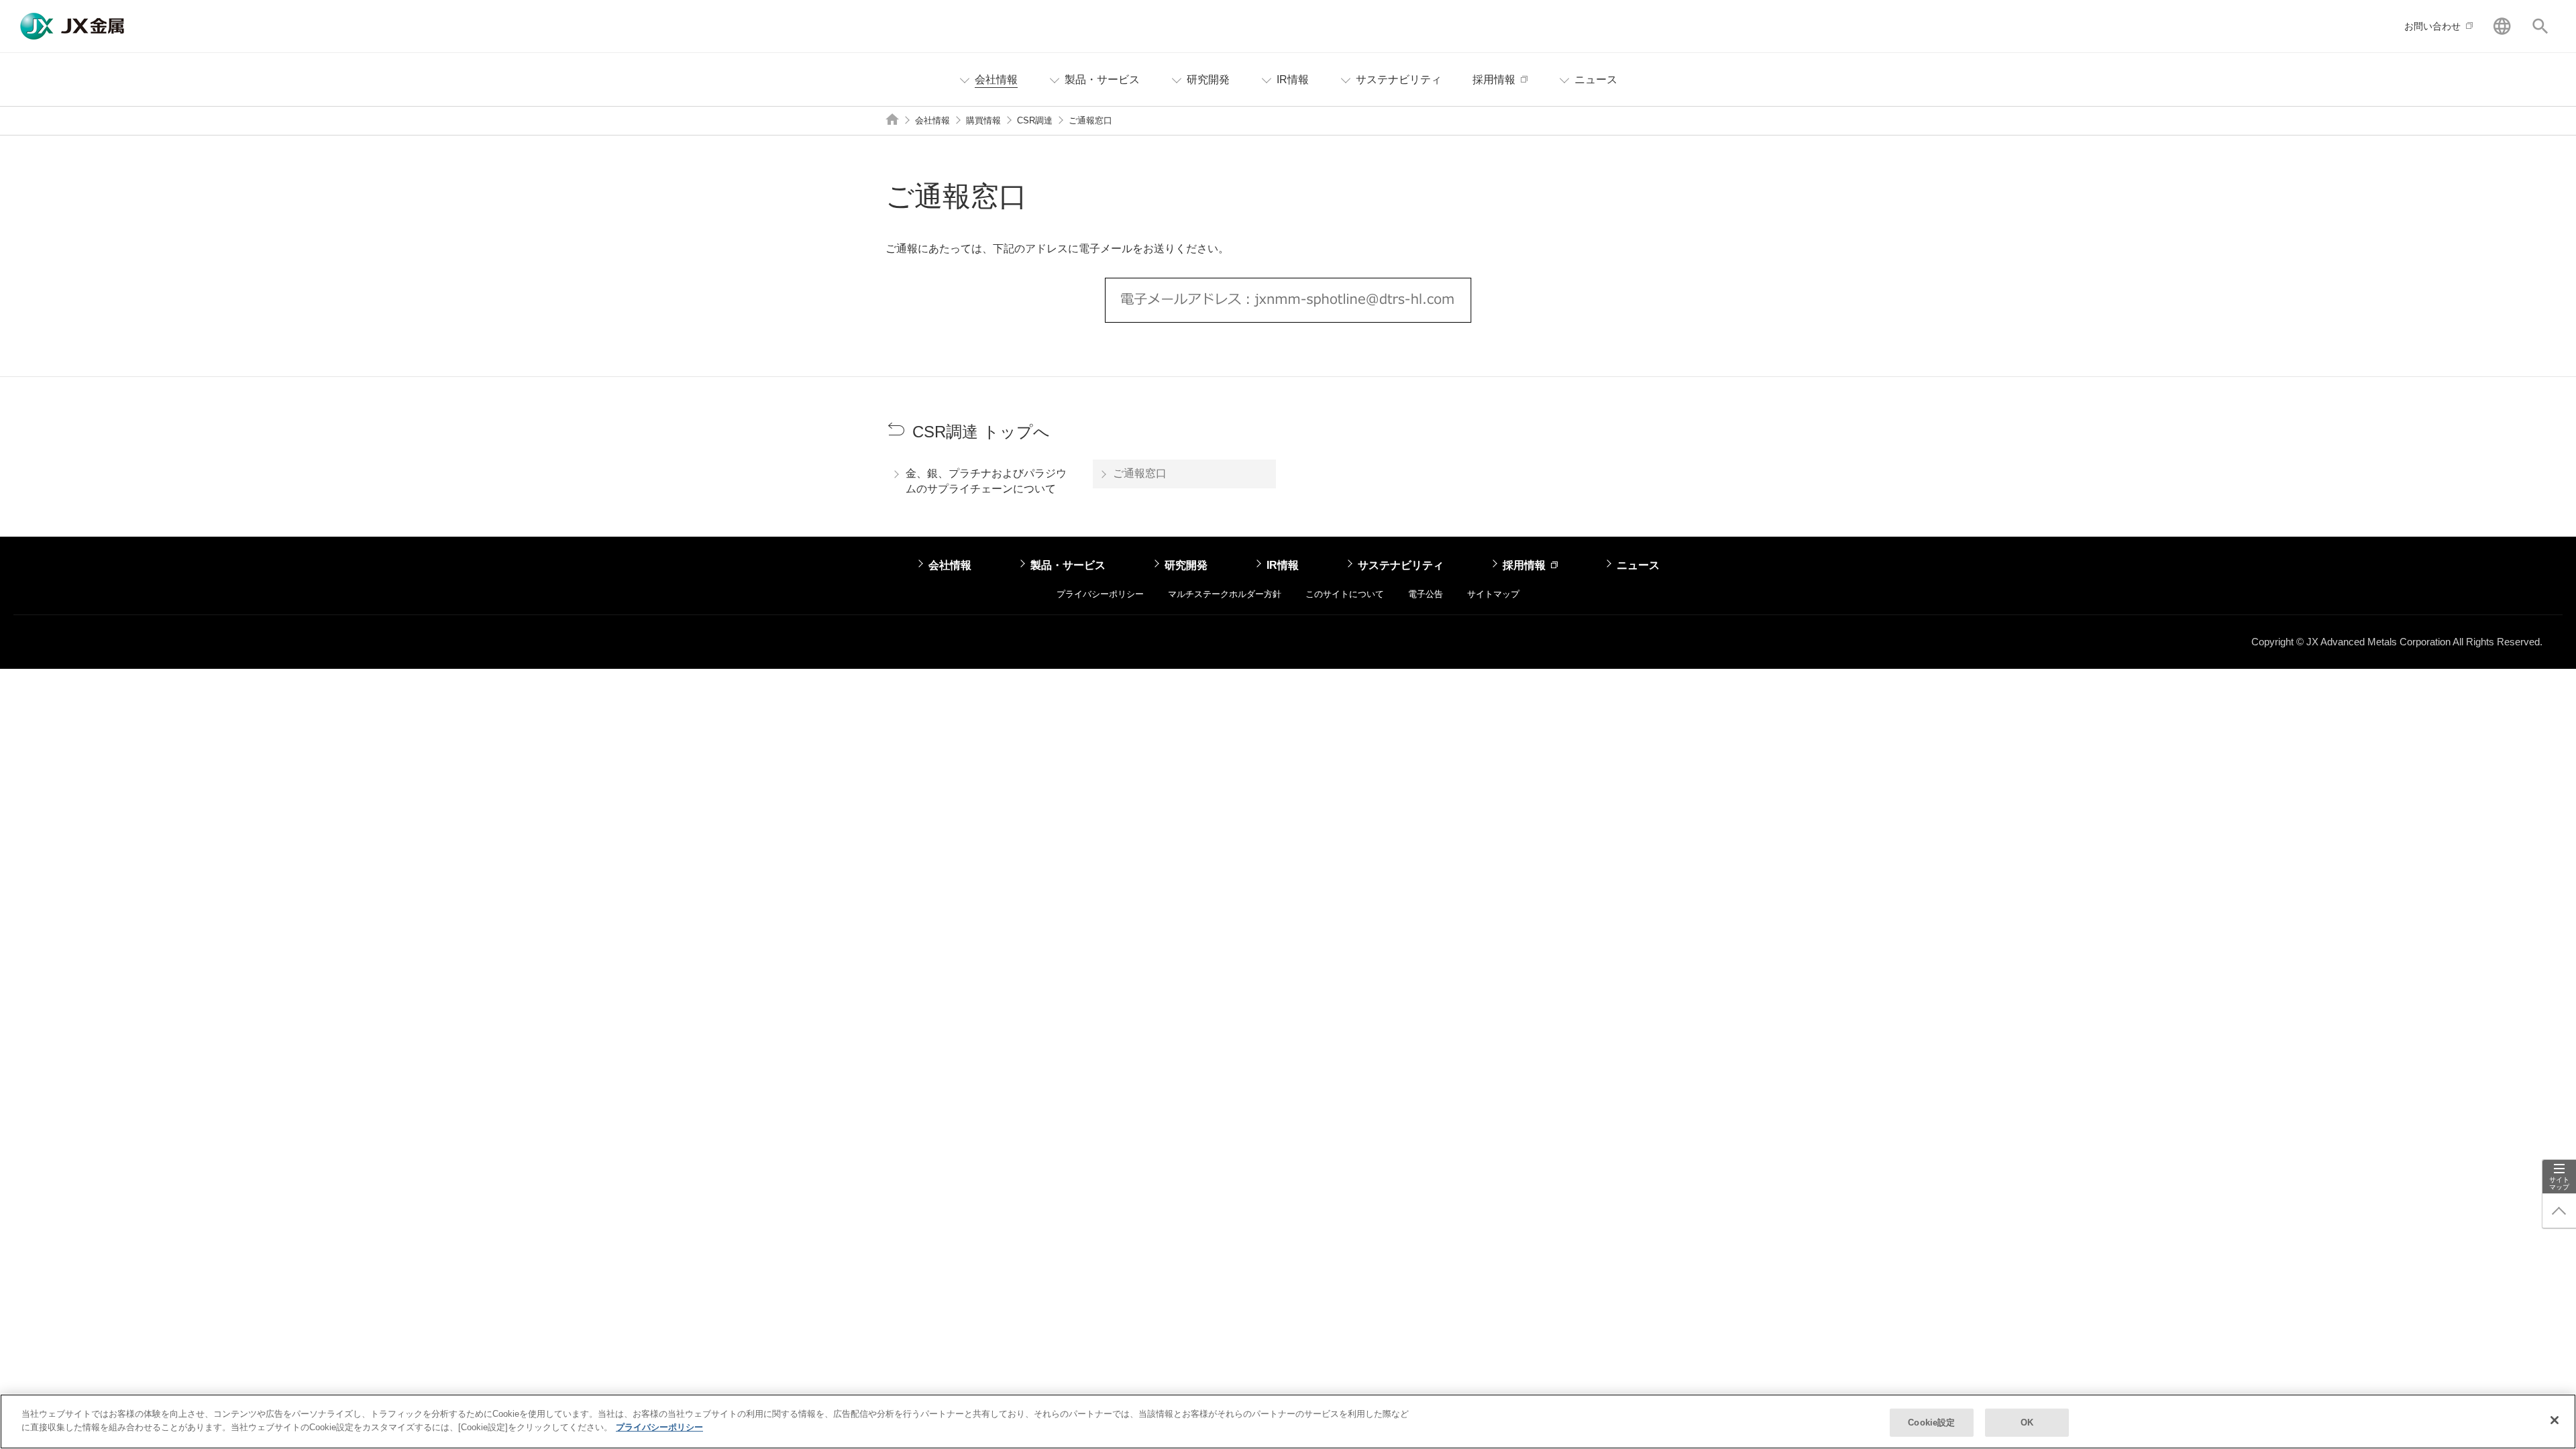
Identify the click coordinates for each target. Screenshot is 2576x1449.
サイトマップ (2559, 1183)
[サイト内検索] (2540, 26)
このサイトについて (1345, 594)
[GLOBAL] (2502, 26)
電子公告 (1426, 594)
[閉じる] (2555, 1420)
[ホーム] (892, 119)
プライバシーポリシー (1100, 594)
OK (2027, 1423)
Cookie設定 (1931, 1423)
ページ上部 (2559, 1211)
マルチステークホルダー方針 (1225, 594)
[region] (1288, 1421)
